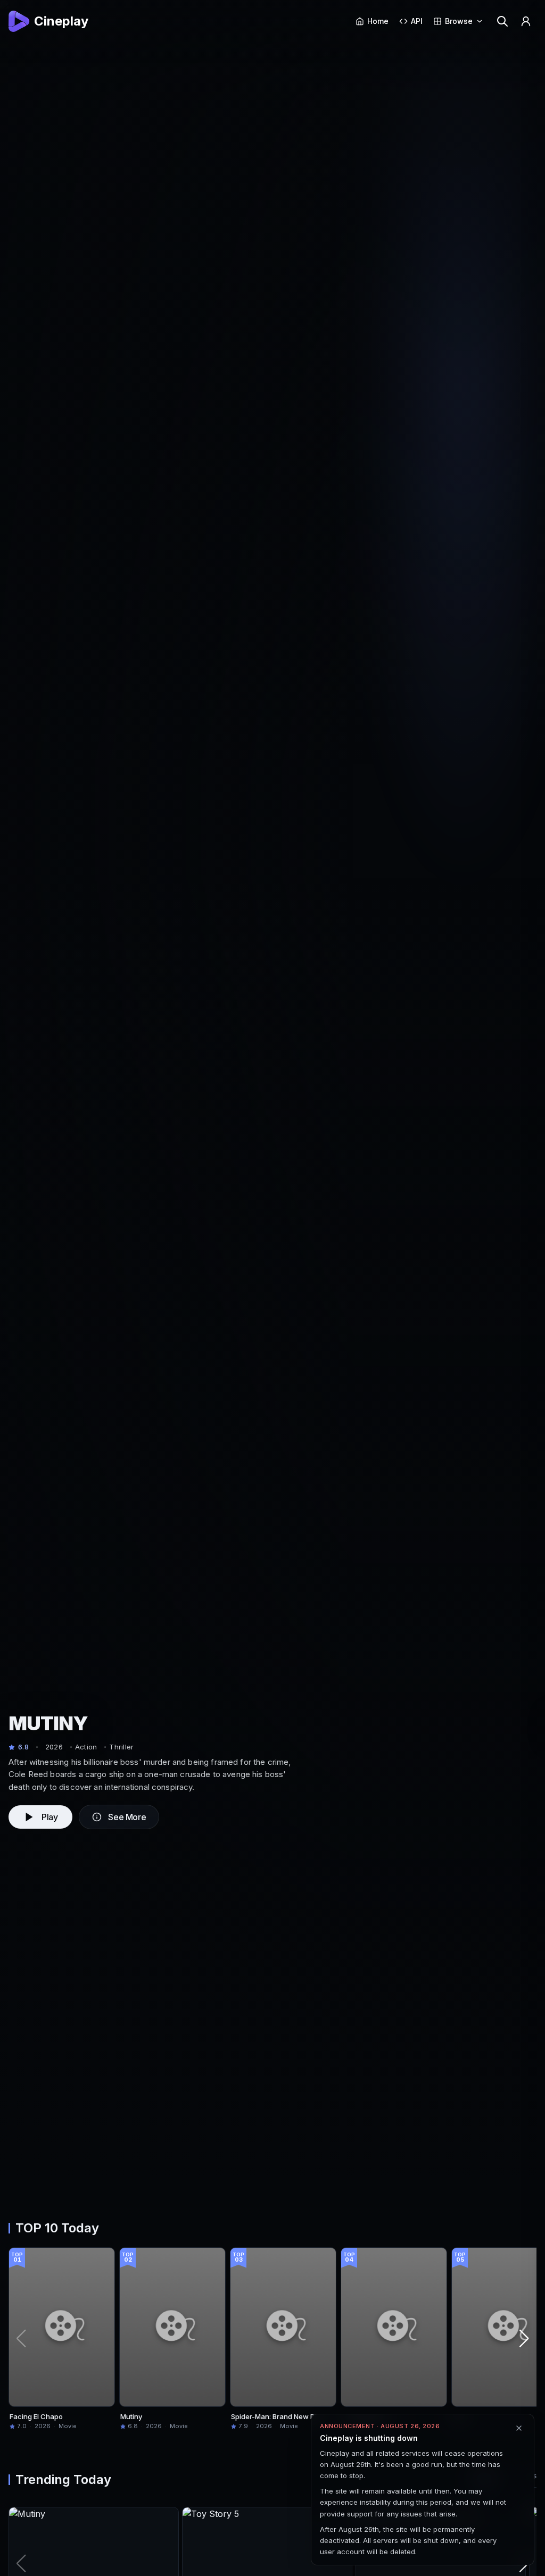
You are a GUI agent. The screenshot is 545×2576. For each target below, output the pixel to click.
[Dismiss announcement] (519, 2428)
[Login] (526, 21)
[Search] (502, 21)
